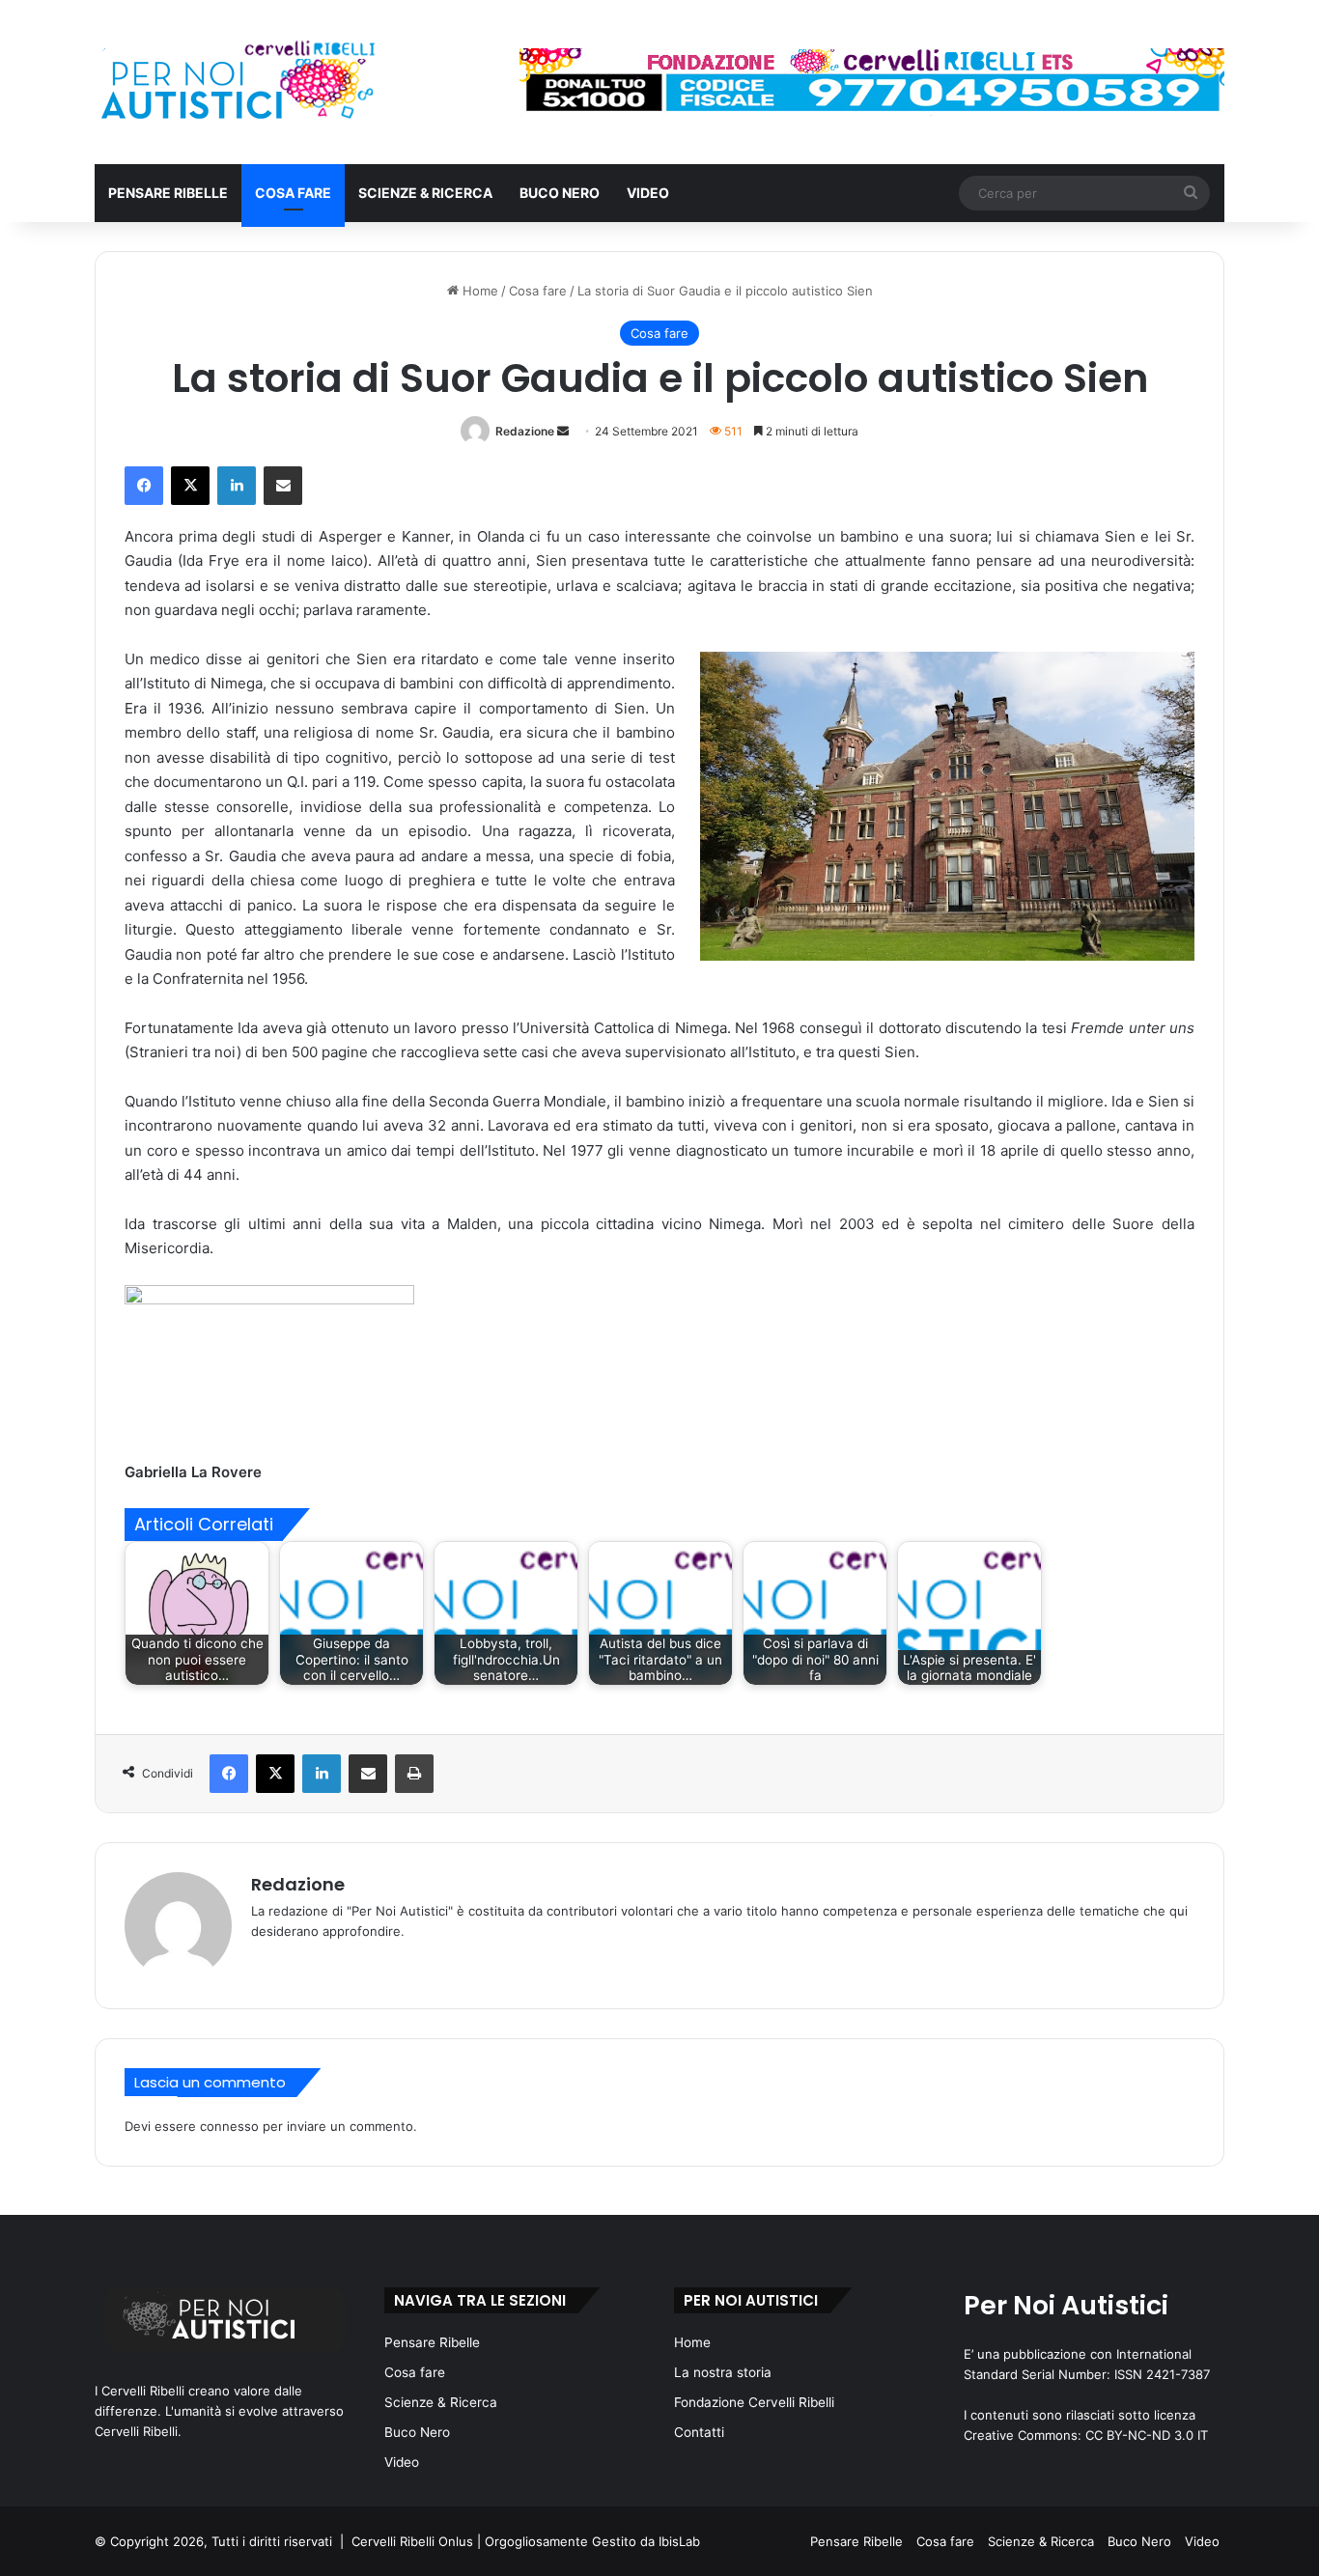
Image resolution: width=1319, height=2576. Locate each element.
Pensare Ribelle (168, 193)
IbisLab (679, 2541)
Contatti (699, 2432)
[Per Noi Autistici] (236, 82)
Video (648, 193)
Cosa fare (293, 193)
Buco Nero (560, 193)
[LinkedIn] (237, 486)
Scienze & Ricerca (425, 193)
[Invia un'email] (563, 431)
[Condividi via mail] (283, 486)
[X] (190, 486)
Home (478, 291)
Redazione (525, 431)
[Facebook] (144, 486)
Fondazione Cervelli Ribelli (754, 2402)
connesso (229, 2126)
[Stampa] (414, 1774)
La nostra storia (723, 2372)
